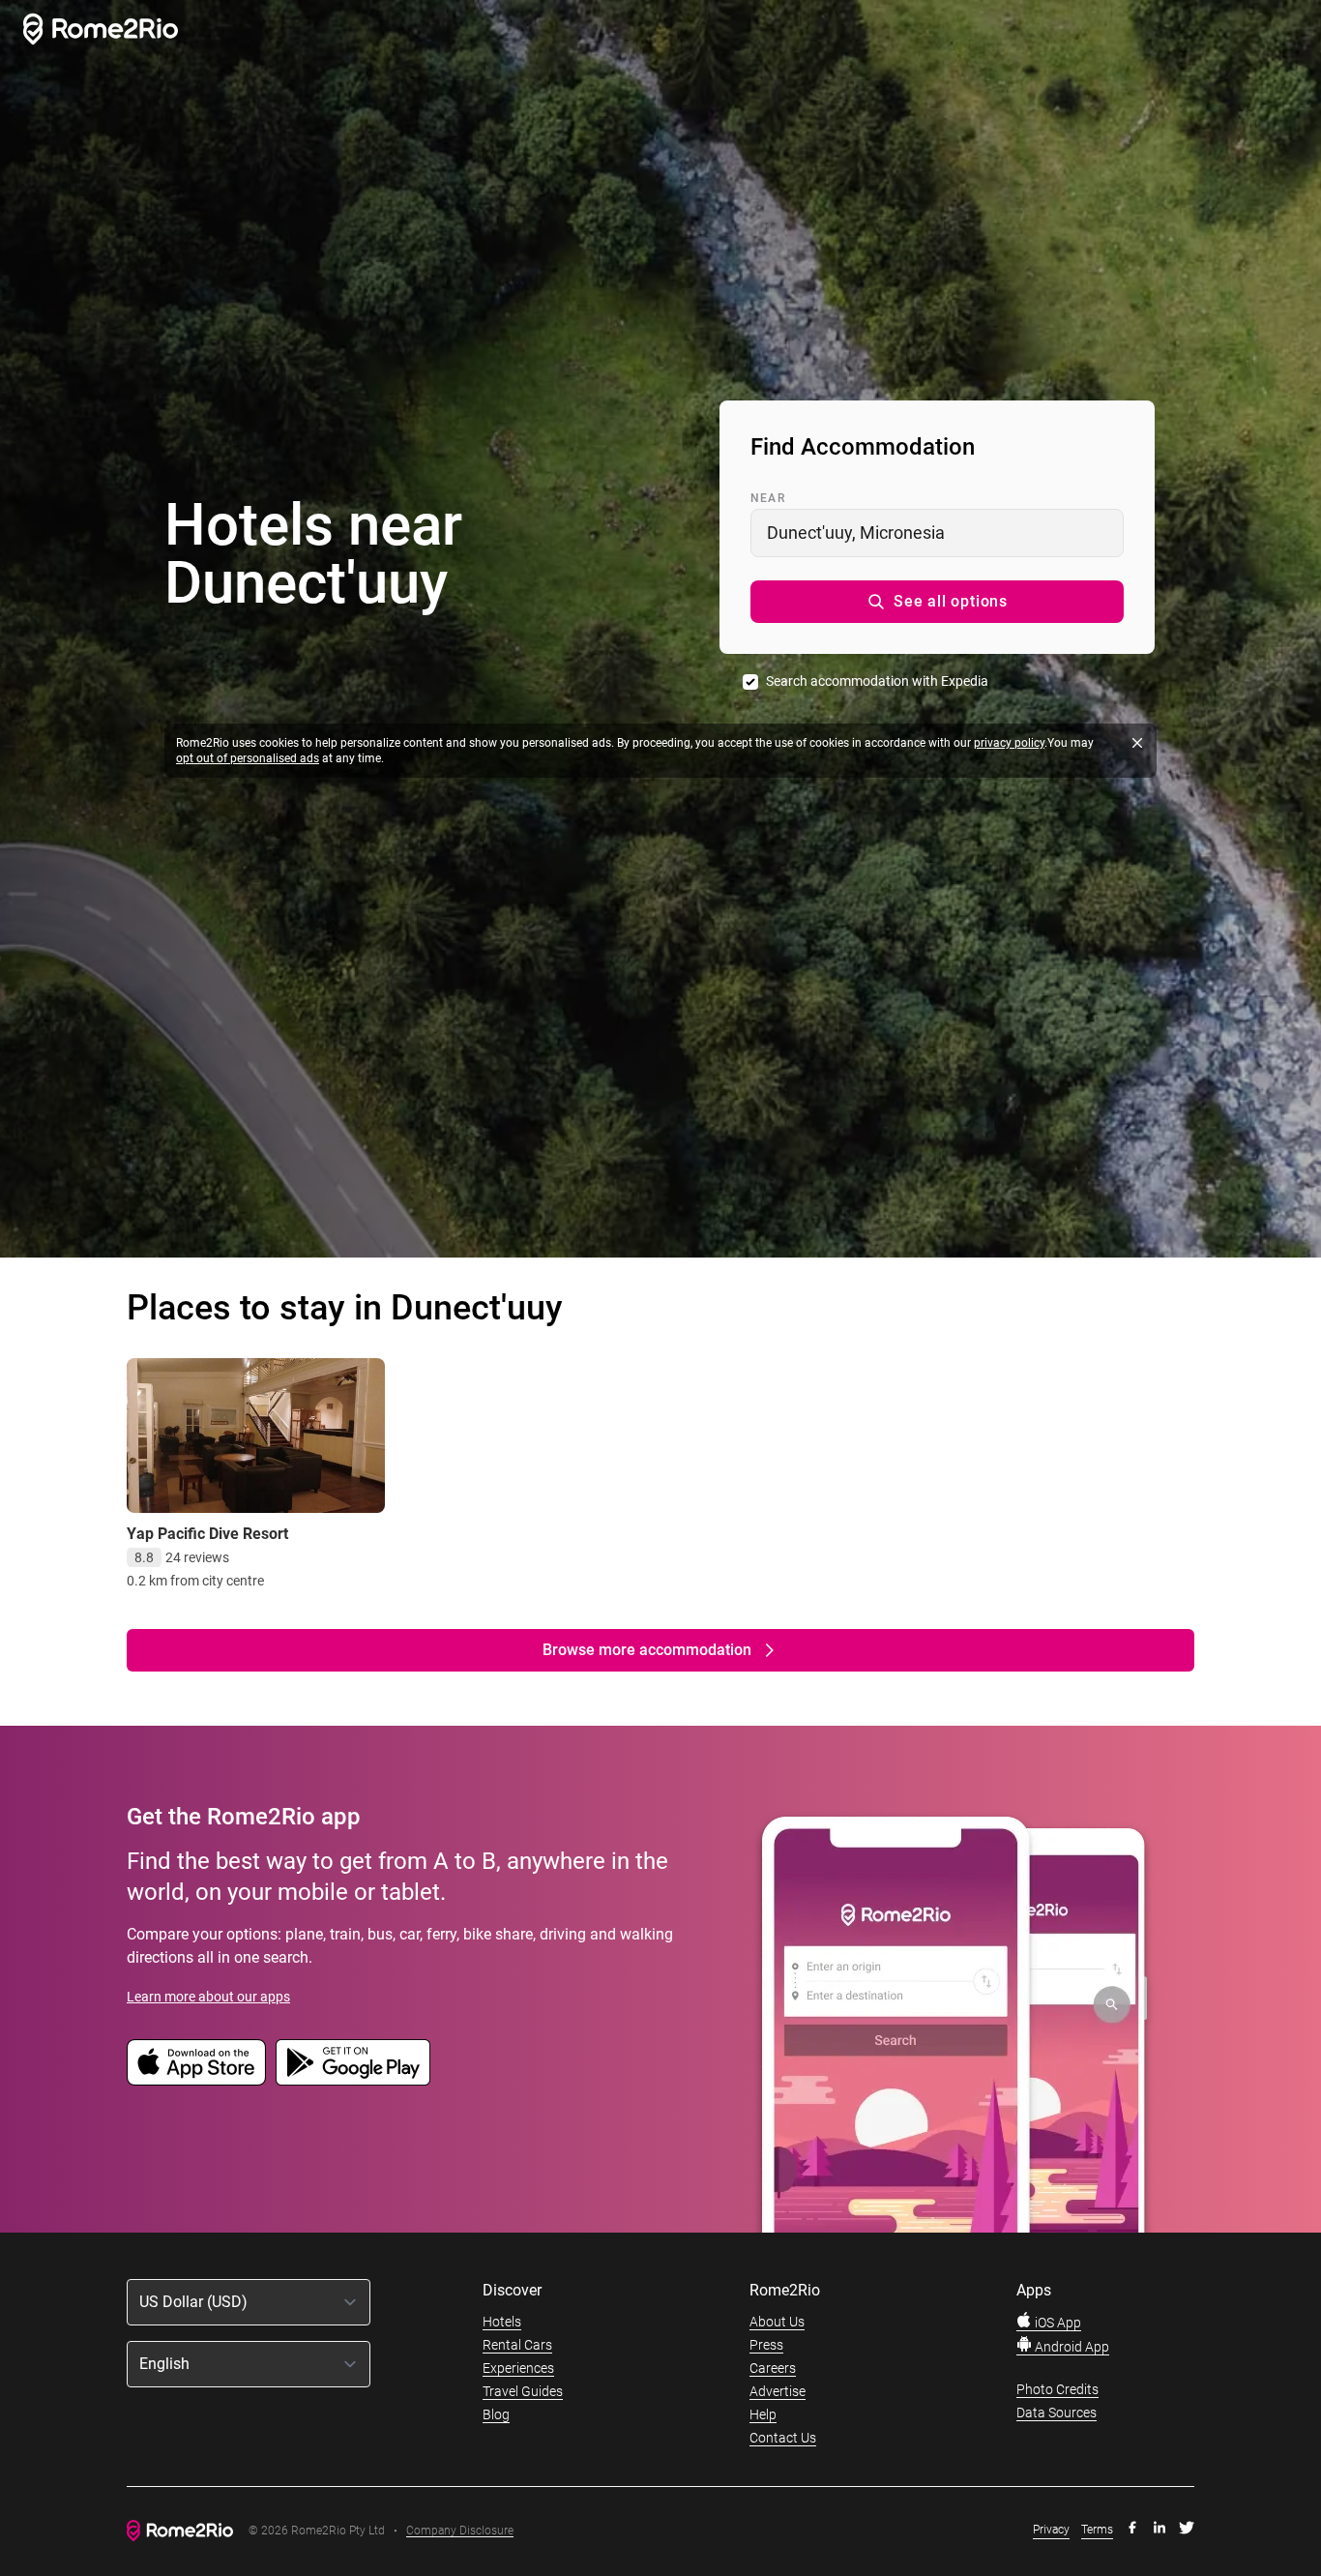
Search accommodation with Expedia (877, 681)
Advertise (778, 2391)
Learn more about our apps (208, 1997)
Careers (773, 2368)
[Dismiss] (1137, 743)
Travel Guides (523, 2391)
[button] (937, 602)
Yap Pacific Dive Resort (207, 1534)
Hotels (502, 2322)
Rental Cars (517, 2345)
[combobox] (937, 533)
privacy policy (1009, 743)
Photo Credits (1057, 2389)
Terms (1097, 2530)
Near (768, 498)
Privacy (1051, 2530)
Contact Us (783, 2438)
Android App (1071, 2347)
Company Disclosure (460, 2531)
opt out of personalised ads (248, 758)
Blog (496, 2414)
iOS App (1057, 2323)
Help (763, 2414)
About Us (777, 2322)
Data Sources (1057, 2413)
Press (766, 2345)
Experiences (518, 2368)
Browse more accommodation (647, 1650)
